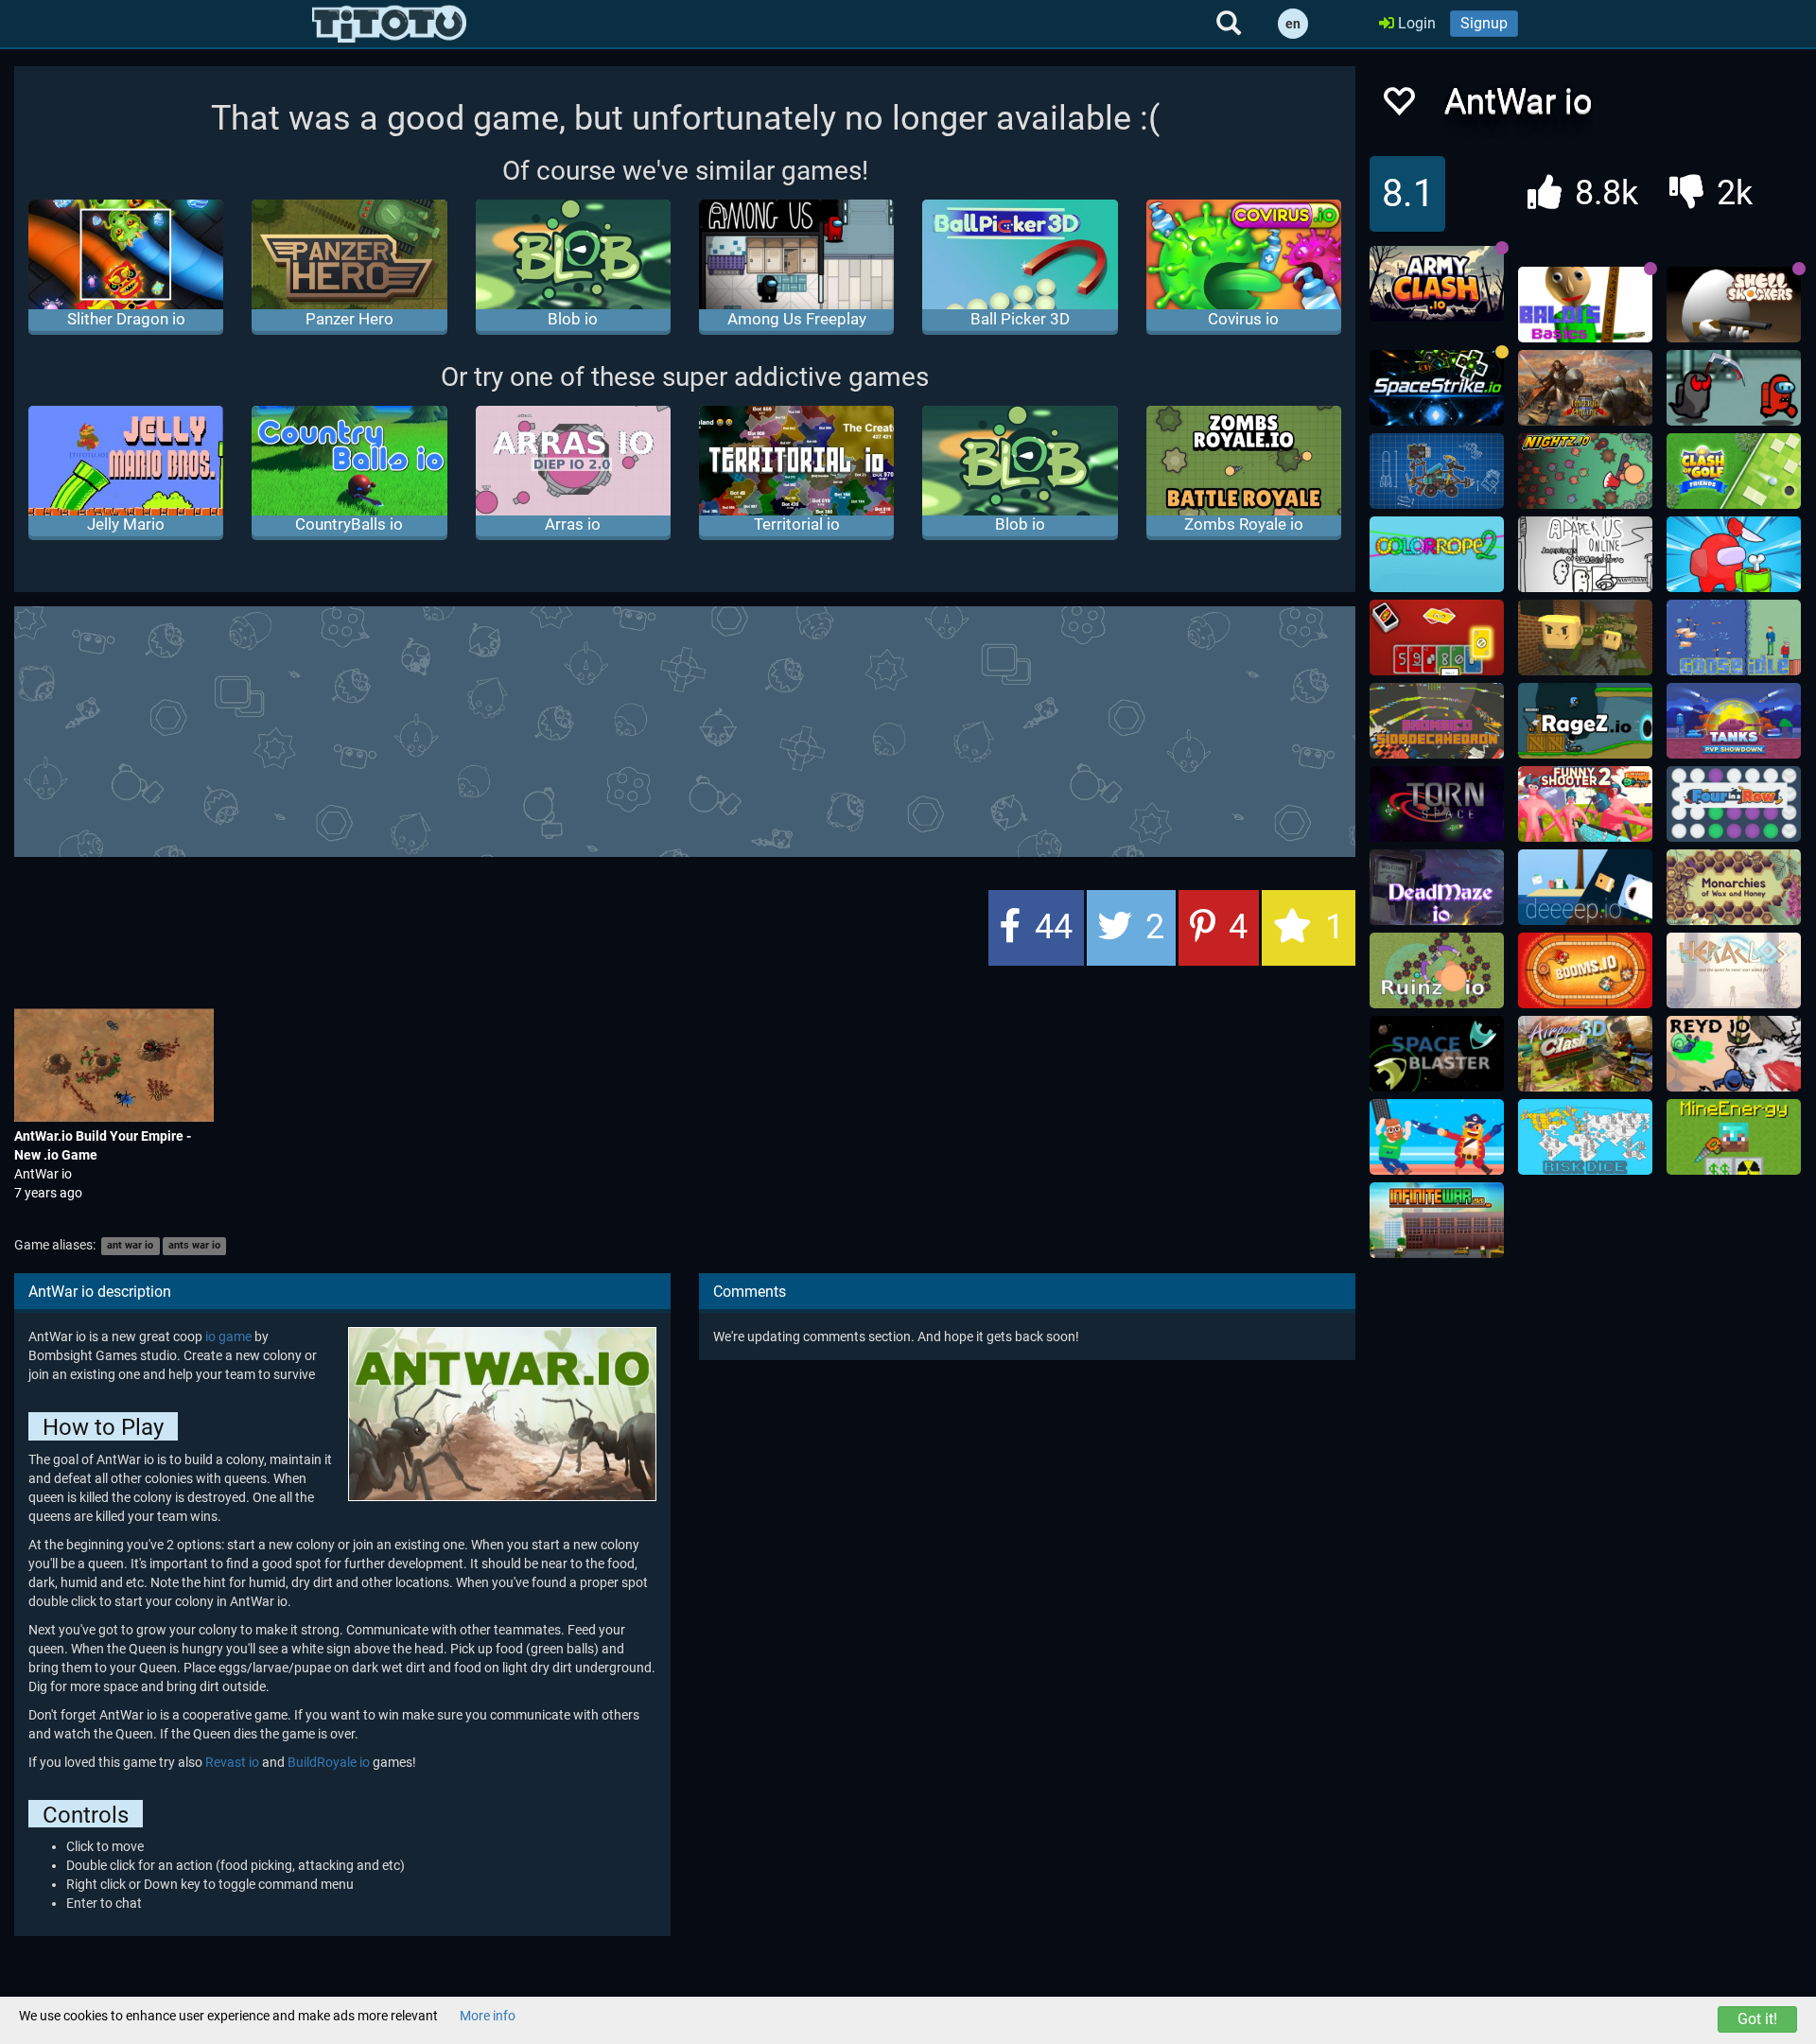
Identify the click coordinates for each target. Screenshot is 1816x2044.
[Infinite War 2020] (1437, 1220)
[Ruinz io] (1437, 970)
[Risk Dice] (1585, 1137)
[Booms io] (1585, 970)
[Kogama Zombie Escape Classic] (1585, 638)
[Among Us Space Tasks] (1734, 388)
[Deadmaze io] (1437, 887)
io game (228, 1336)
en (1293, 24)
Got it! (1757, 2019)
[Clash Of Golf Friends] (1734, 471)
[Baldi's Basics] (1585, 305)
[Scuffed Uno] (1437, 638)
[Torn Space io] (1437, 804)
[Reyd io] (1734, 1054)
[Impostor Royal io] (1734, 554)
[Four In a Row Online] (1734, 804)
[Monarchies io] (1734, 887)
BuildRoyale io (329, 1762)
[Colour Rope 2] (1437, 554)
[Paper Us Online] (1585, 554)
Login (1415, 23)
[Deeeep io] (1585, 887)
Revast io (232, 1762)
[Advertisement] (685, 729)
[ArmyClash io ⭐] (1437, 284)
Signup (1484, 23)
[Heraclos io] (1734, 970)
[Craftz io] (1437, 471)
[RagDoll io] (1437, 1137)
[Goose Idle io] (1734, 638)
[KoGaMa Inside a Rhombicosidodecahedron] (1437, 721)
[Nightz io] (1585, 471)
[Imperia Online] (1585, 388)
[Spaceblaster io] (1437, 1054)
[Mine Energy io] (1734, 1137)
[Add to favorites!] (1398, 106)
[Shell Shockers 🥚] (1734, 305)
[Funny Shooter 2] (1585, 804)
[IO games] (389, 24)
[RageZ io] (1585, 721)
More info (488, 2016)
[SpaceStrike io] (1437, 388)
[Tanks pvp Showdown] (1734, 721)
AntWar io (43, 1174)
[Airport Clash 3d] (1585, 1054)
